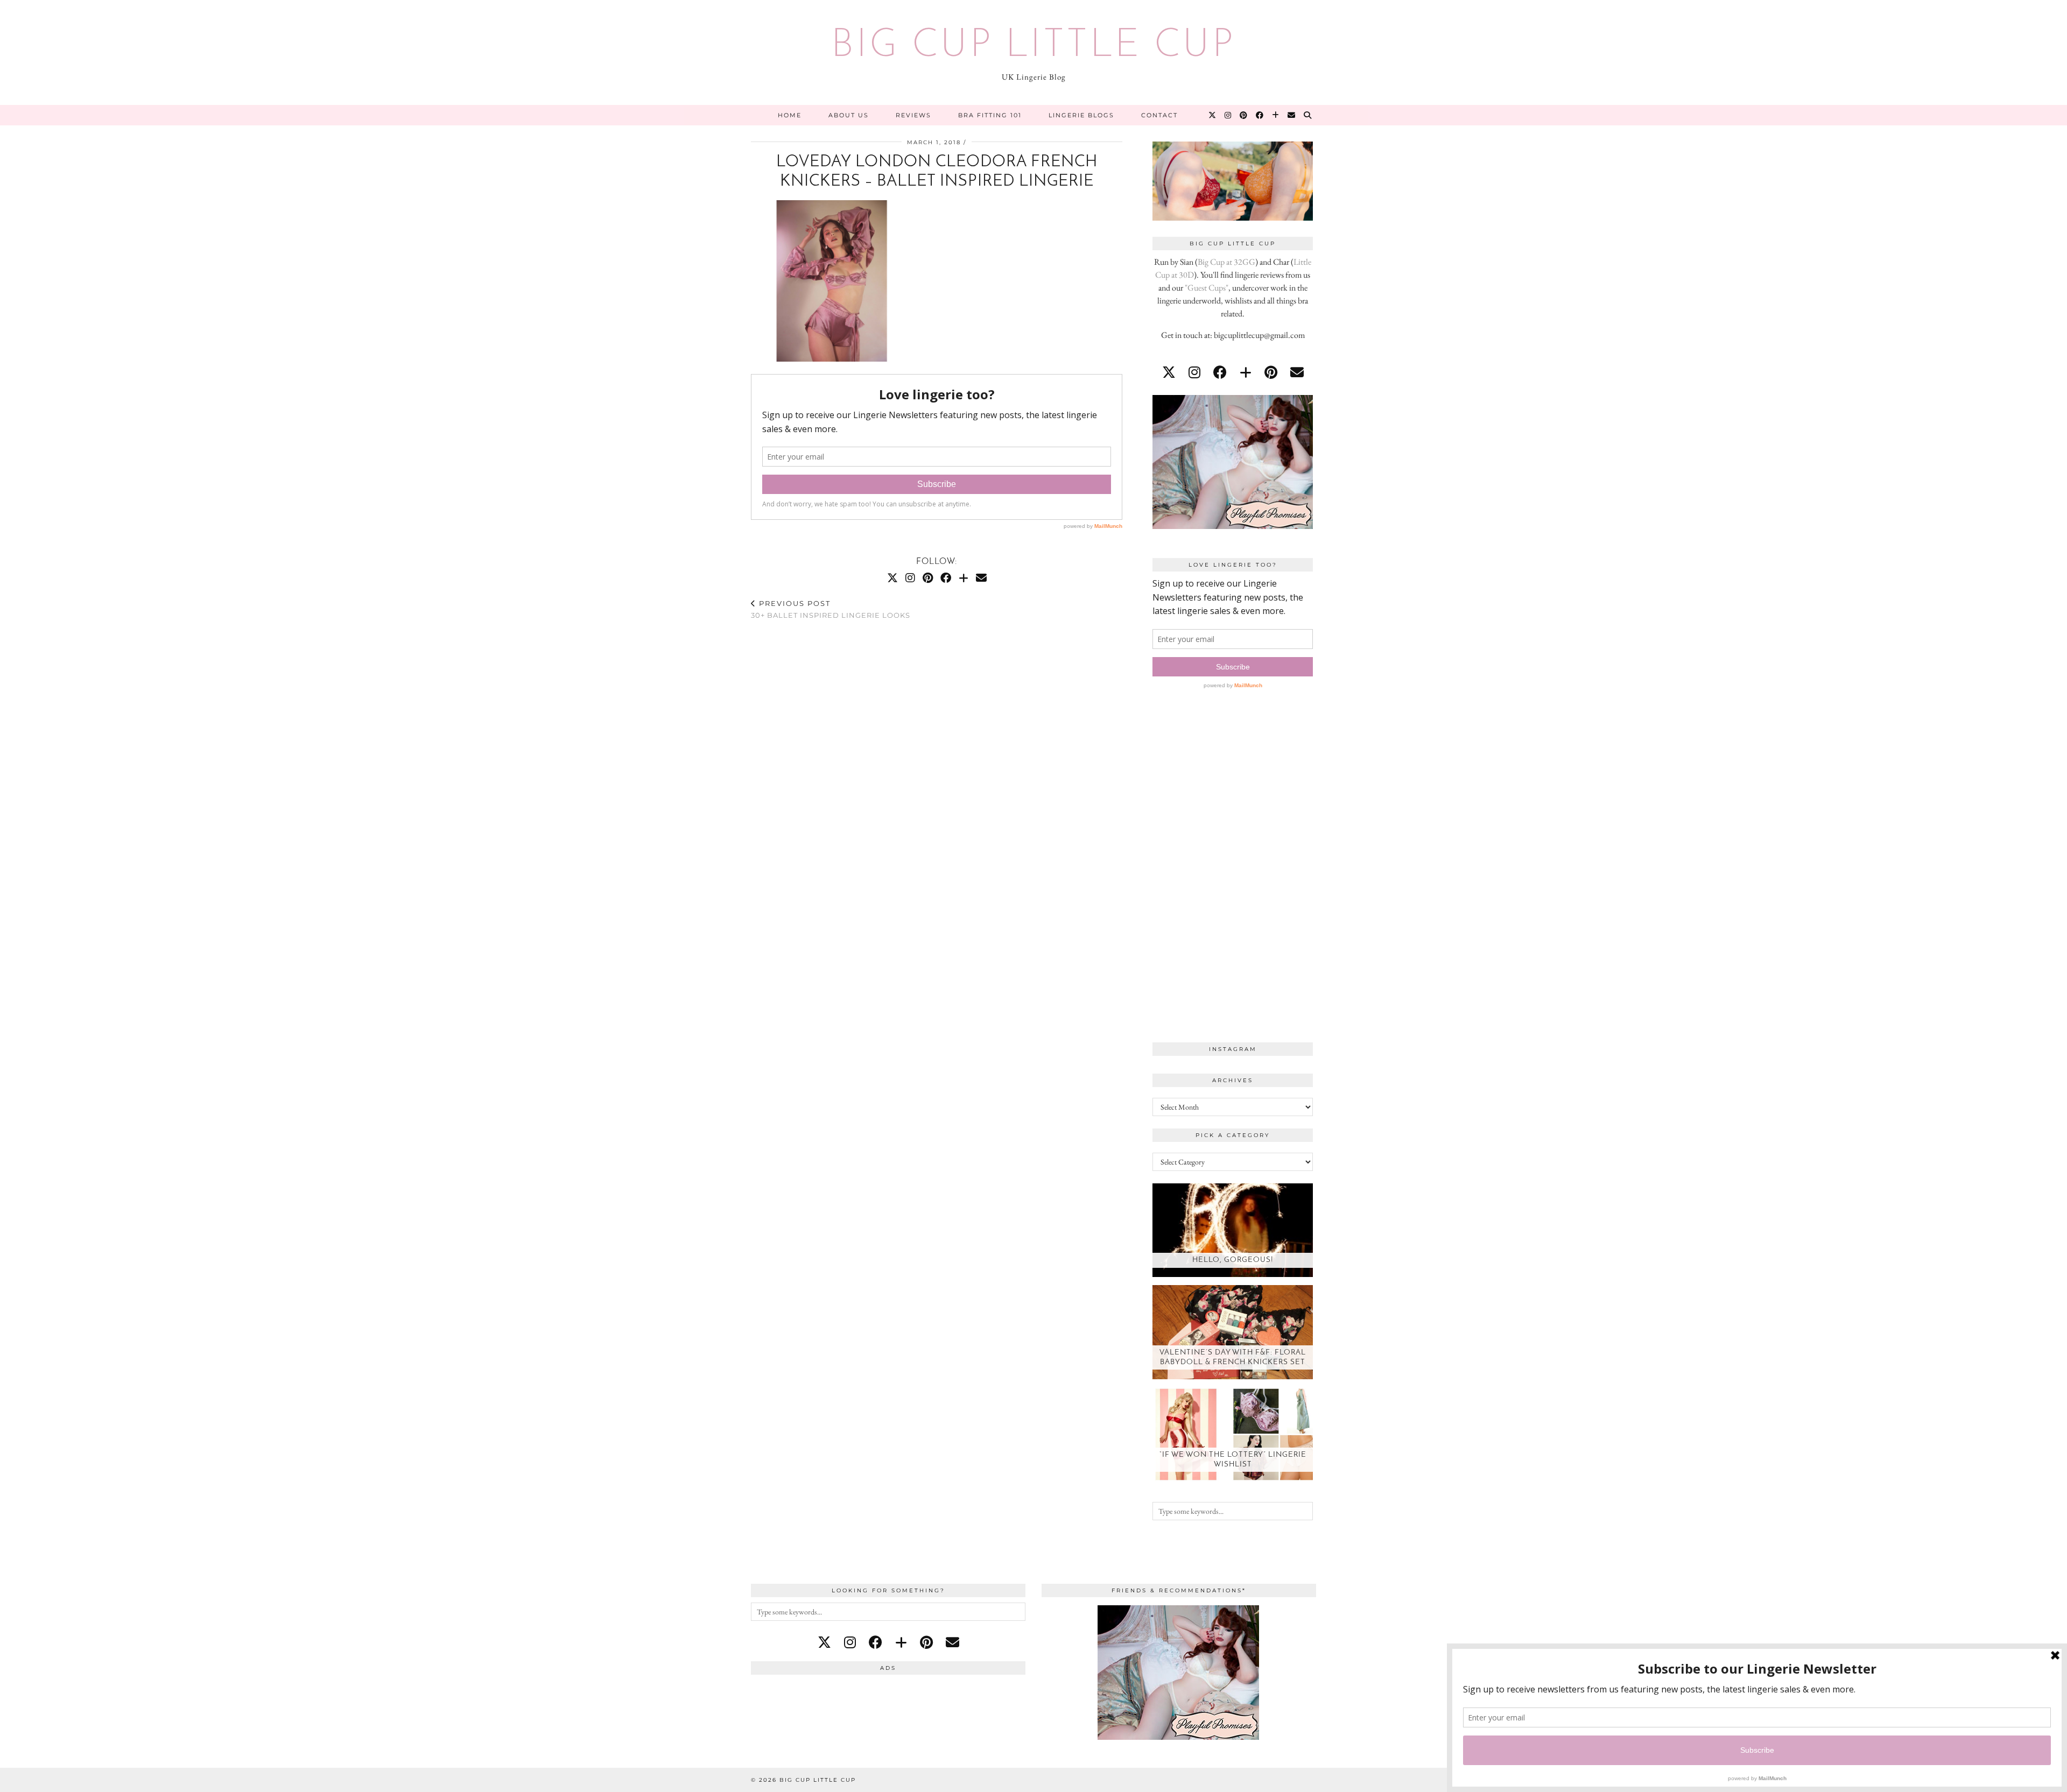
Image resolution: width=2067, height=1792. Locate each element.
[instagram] (1194, 372)
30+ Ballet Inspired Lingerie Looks (831, 609)
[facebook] (1220, 372)
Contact (1159, 115)
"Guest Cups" (1207, 288)
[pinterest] (1271, 372)
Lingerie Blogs (1081, 115)
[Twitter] (1213, 115)
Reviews (913, 115)
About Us (849, 115)
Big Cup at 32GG (1226, 262)
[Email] (1292, 115)
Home (790, 115)
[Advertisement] (1233, 869)
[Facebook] (1260, 115)
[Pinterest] (1244, 115)
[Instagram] (1228, 115)
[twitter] (1169, 372)
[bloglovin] (1246, 372)
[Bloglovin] (1276, 115)
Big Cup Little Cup (1033, 46)
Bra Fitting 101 (990, 115)
